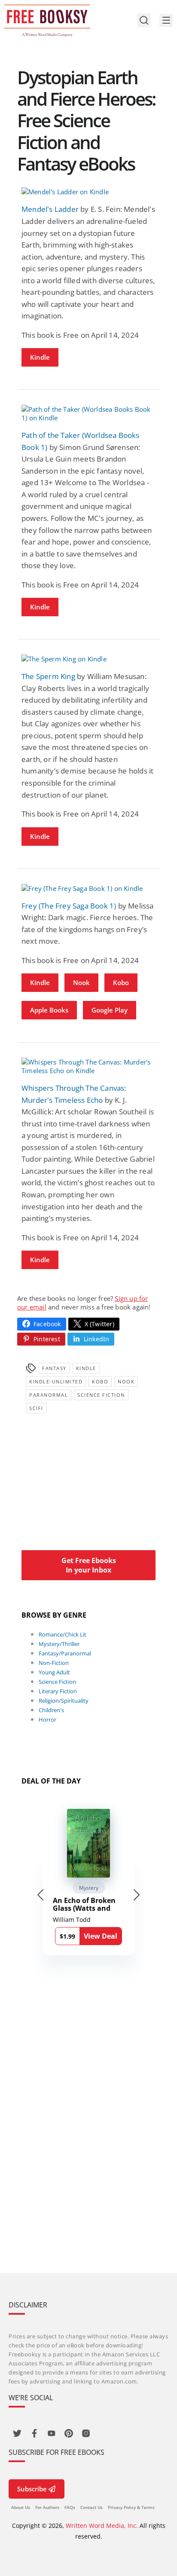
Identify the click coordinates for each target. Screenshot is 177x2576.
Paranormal (49, 1395)
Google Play (110, 1010)
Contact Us (92, 2507)
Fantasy (54, 1368)
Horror (47, 1719)
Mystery (89, 1888)
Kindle (40, 357)
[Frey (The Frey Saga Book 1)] (88, 888)
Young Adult (54, 1672)
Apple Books (49, 1010)
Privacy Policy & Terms (131, 2507)
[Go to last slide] (40, 1895)
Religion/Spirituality (64, 1701)
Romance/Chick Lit (63, 1634)
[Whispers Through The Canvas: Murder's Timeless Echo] (88, 1066)
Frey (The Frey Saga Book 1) (69, 906)
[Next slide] (137, 1895)
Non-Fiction (54, 1663)
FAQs (70, 2507)
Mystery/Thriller (59, 1644)
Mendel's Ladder (50, 209)
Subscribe (32, 2489)
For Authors (47, 2507)
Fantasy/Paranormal (65, 1653)
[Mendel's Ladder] (88, 192)
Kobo (121, 982)
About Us (21, 2507)
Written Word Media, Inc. (102, 2526)
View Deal (101, 1936)
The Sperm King (48, 676)
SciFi (36, 1408)
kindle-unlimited (56, 1381)
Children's (51, 1710)
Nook (81, 982)
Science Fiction (101, 1395)
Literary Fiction (58, 1691)
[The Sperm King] (88, 659)
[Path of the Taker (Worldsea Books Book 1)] (88, 413)
